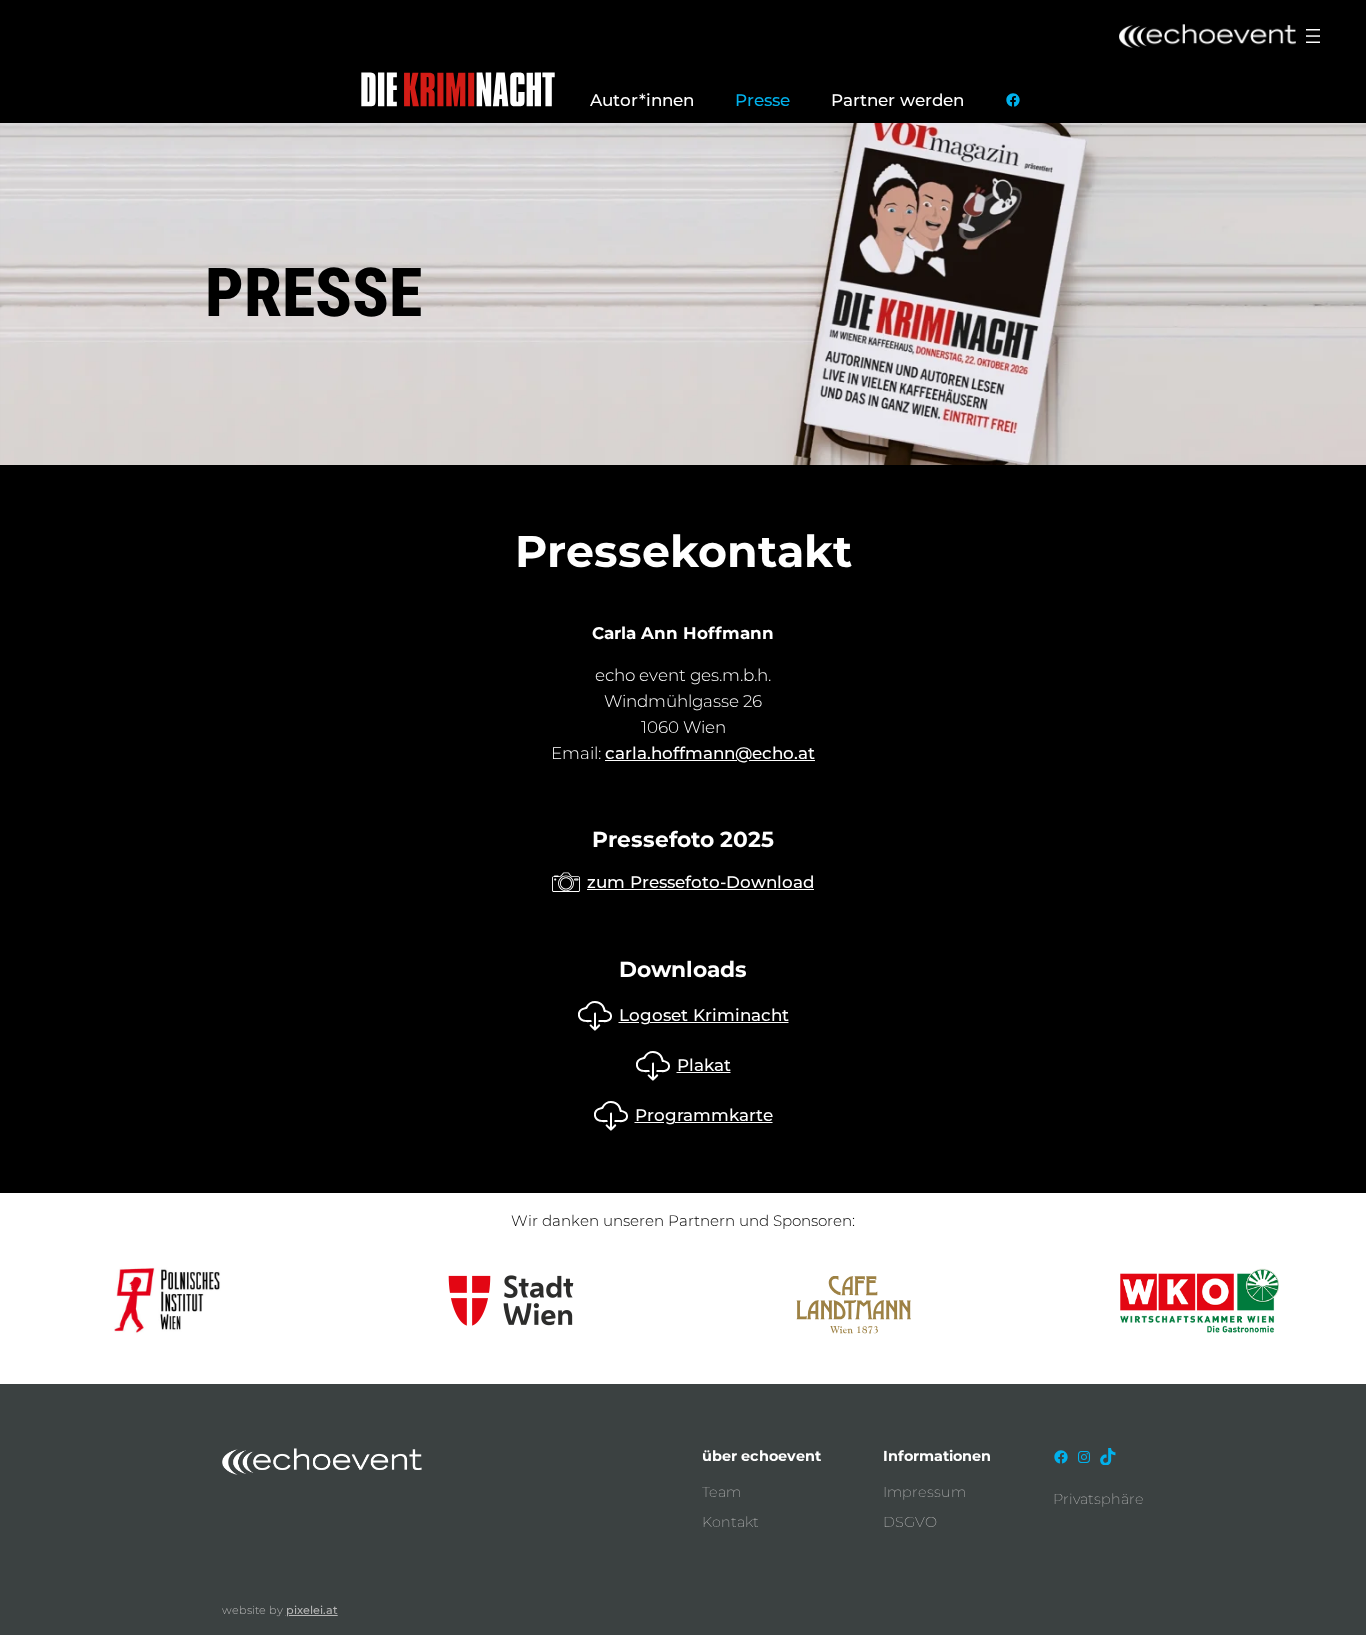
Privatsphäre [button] (1098, 1499)
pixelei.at (312, 1610)
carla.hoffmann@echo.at (710, 753)
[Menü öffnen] (1313, 36)
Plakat (704, 1065)
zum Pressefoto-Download (700, 882)
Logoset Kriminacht (704, 1015)
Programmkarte (704, 1115)
